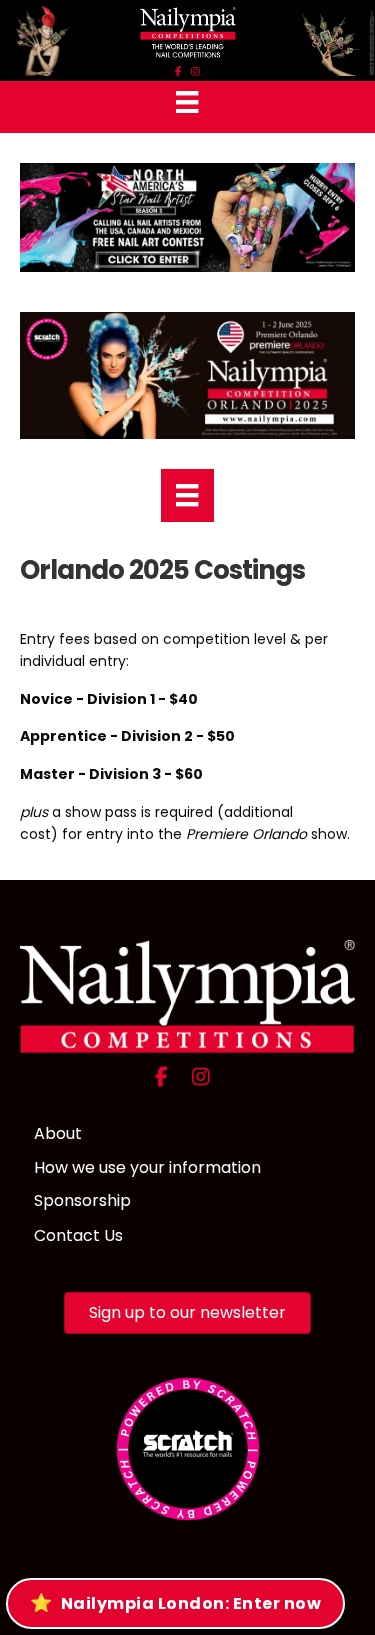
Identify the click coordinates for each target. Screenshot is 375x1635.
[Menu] (187, 102)
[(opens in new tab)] (188, 1447)
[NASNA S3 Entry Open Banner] (187, 216)
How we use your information (147, 1167)
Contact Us (78, 1235)
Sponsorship (82, 1200)
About (58, 1133)
